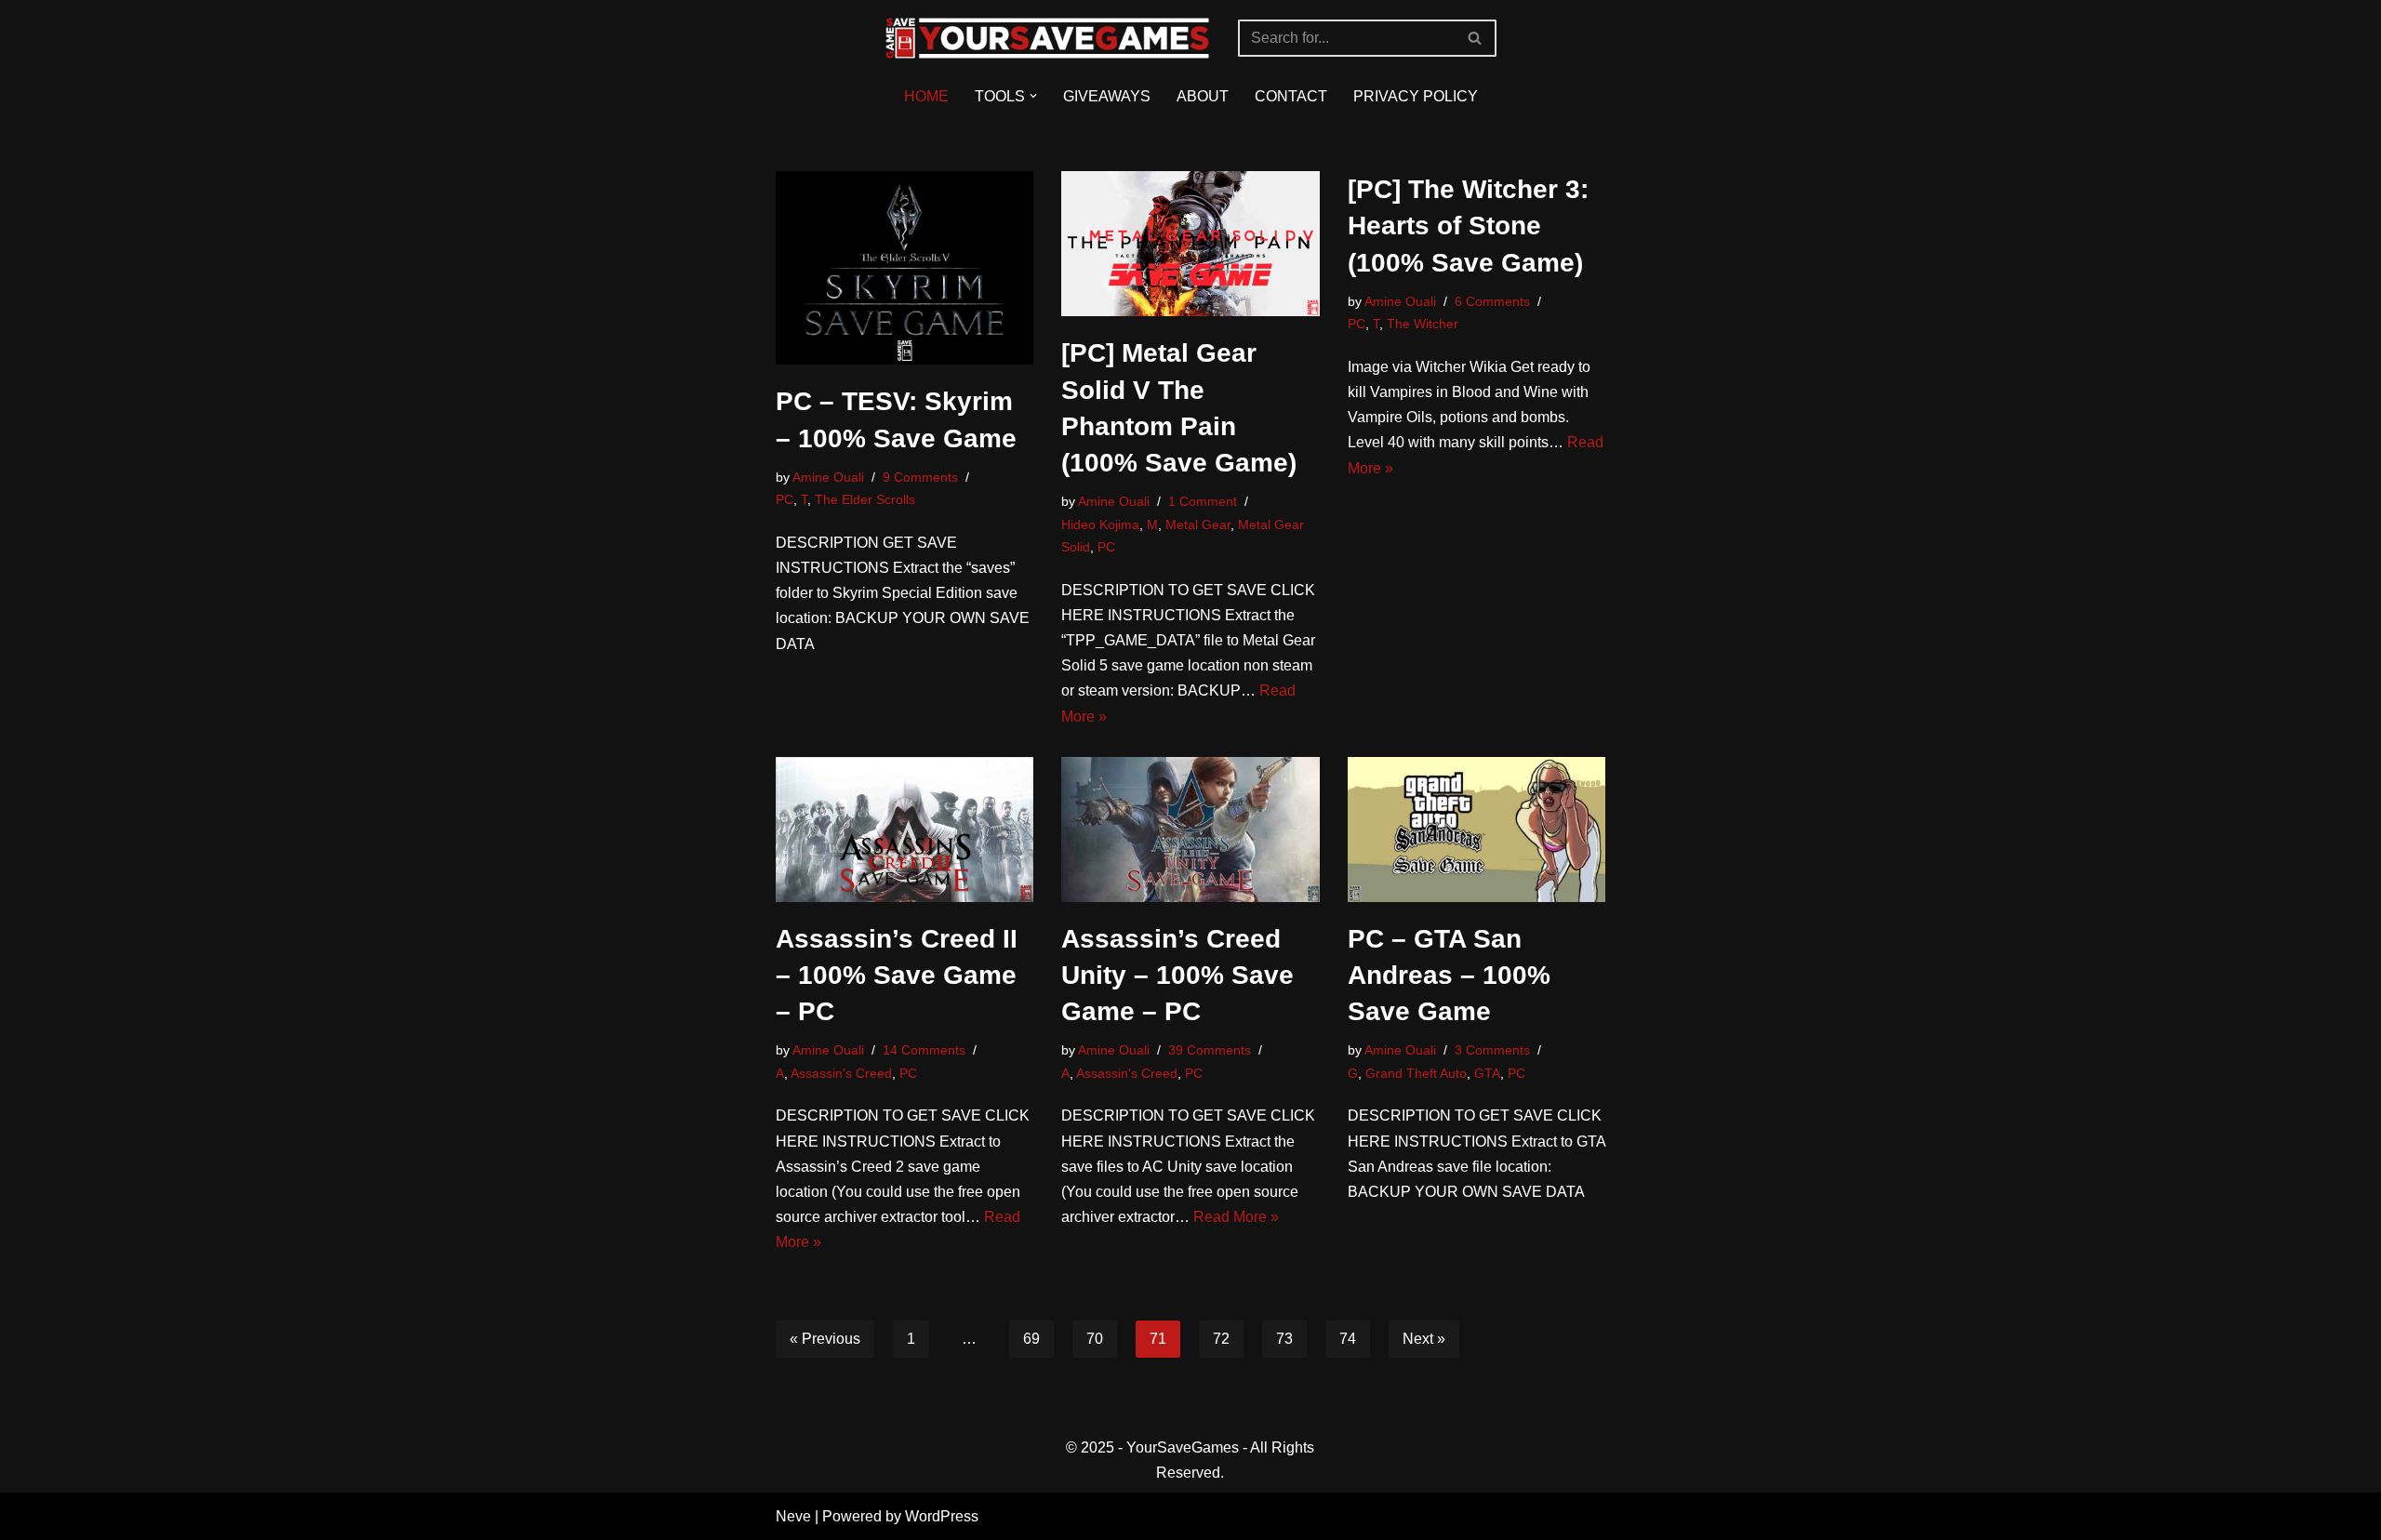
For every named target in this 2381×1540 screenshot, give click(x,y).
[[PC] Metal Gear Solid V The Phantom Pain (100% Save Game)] (1190, 244)
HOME (926, 96)
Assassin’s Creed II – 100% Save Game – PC (897, 975)
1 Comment (1203, 501)
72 (1221, 1339)
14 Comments (924, 1050)
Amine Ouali (828, 477)
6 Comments (1492, 301)
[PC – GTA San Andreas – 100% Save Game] (1477, 830)
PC (785, 499)
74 (1348, 1339)
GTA (1487, 1073)
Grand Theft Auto (1416, 1073)
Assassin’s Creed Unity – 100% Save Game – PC (1177, 975)
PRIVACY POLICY (1416, 96)
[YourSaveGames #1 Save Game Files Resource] (1047, 38)
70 (1095, 1339)
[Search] (1476, 38)
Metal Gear (1198, 524)
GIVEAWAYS (1107, 96)
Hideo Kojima (1100, 524)
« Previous (825, 1339)
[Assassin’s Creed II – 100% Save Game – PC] (905, 830)
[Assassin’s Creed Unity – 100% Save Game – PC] (1190, 830)
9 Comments (920, 477)
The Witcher (1423, 324)
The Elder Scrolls (865, 499)
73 (1284, 1339)
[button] (1033, 96)
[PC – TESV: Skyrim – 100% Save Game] (905, 268)
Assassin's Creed (841, 1073)
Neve (793, 1516)
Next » (1424, 1339)
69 (1031, 1339)
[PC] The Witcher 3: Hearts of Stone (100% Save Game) (1468, 226)
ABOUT (1203, 96)
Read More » (1236, 1217)
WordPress (942, 1516)
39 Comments (1210, 1050)
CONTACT (1291, 96)
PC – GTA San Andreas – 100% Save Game (1449, 975)
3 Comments (1492, 1050)
